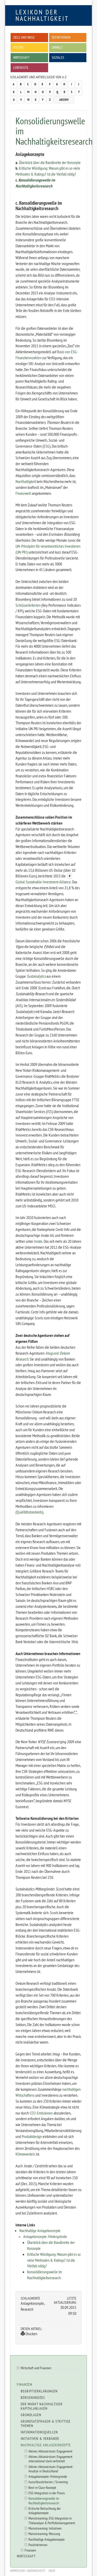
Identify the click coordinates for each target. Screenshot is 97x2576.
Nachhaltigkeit (26, 481)
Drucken (31, 2334)
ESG (47, 446)
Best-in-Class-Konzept (42, 2487)
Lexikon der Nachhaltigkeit (42, 15)
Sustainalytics (36, 976)
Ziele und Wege (24, 37)
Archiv (64, 100)
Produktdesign (32, 2136)
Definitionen (61, 37)
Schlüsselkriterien (28, 605)
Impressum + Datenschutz (28, 2571)
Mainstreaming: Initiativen (45, 2528)
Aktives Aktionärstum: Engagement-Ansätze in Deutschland (51, 2469)
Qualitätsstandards (29, 1512)
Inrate (38, 1241)
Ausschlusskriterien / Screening (48, 2482)
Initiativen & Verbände (40, 2439)
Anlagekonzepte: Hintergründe (45, 2236)
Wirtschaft (21, 57)
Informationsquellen (39, 2432)
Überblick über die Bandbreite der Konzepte (50, 162)
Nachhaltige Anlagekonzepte (40, 2231)
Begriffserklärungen (39, 2391)
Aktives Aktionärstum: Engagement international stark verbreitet (50, 2459)
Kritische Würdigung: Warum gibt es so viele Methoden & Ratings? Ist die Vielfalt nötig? (54, 2260)
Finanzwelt (23, 493)
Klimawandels (25, 2154)
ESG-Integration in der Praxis (47, 2493)
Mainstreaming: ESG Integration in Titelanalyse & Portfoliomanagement (52, 2520)
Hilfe (52, 2571)
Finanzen (25, 2384)
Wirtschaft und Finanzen (36, 2368)
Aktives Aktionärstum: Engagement (50, 2451)
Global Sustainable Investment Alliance (43, 882)
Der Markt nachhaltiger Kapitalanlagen (42, 2406)
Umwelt (57, 47)
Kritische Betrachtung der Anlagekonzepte (45, 2511)
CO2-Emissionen (41, 2113)
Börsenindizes (33, 2398)
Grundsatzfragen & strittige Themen (46, 2423)
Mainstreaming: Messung (44, 2534)
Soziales (58, 57)
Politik (18, 47)
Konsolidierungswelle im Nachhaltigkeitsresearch (44, 2500)
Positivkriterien (38, 2545)
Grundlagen (31, 2415)
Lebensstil (21, 67)
